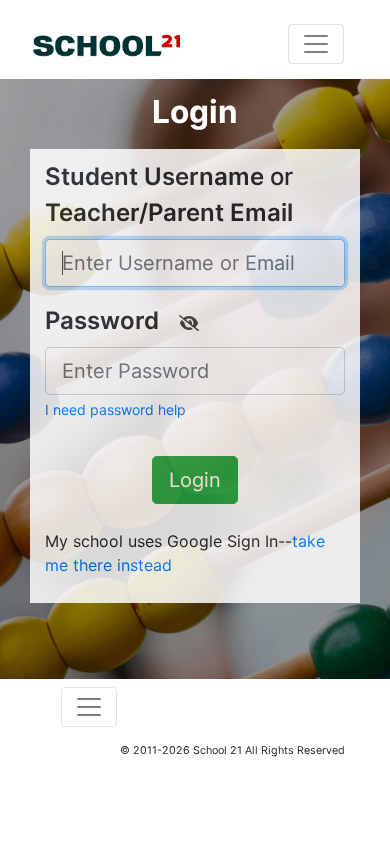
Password (102, 320)
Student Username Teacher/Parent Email (169, 194)
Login (195, 480)
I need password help (115, 409)
